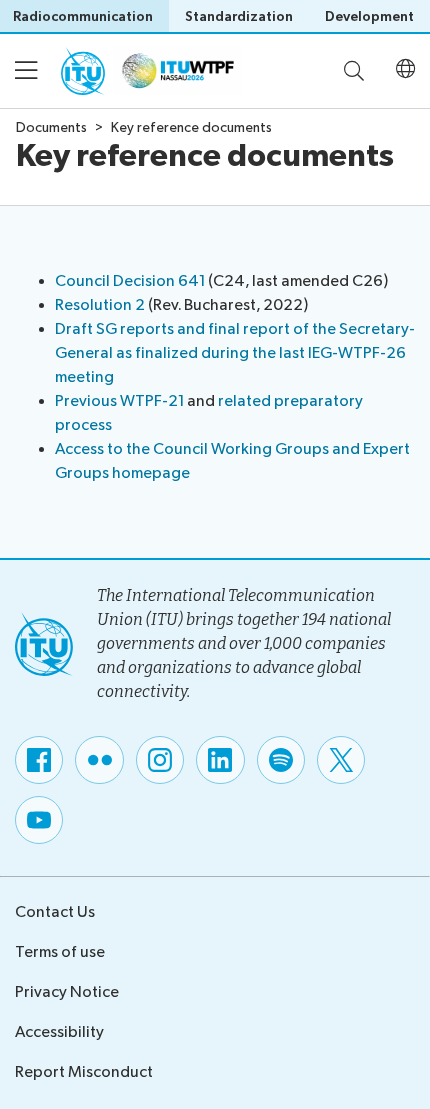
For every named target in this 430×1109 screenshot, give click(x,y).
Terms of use (60, 952)
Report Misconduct (84, 1072)
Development (369, 16)
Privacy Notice (67, 992)
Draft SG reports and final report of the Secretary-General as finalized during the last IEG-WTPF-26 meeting (235, 353)
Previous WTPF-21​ (119, 401)
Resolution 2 (101, 305)
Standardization (239, 16)
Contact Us (55, 912)
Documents (51, 127)
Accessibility (59, 1032)
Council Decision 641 (130, 281)
